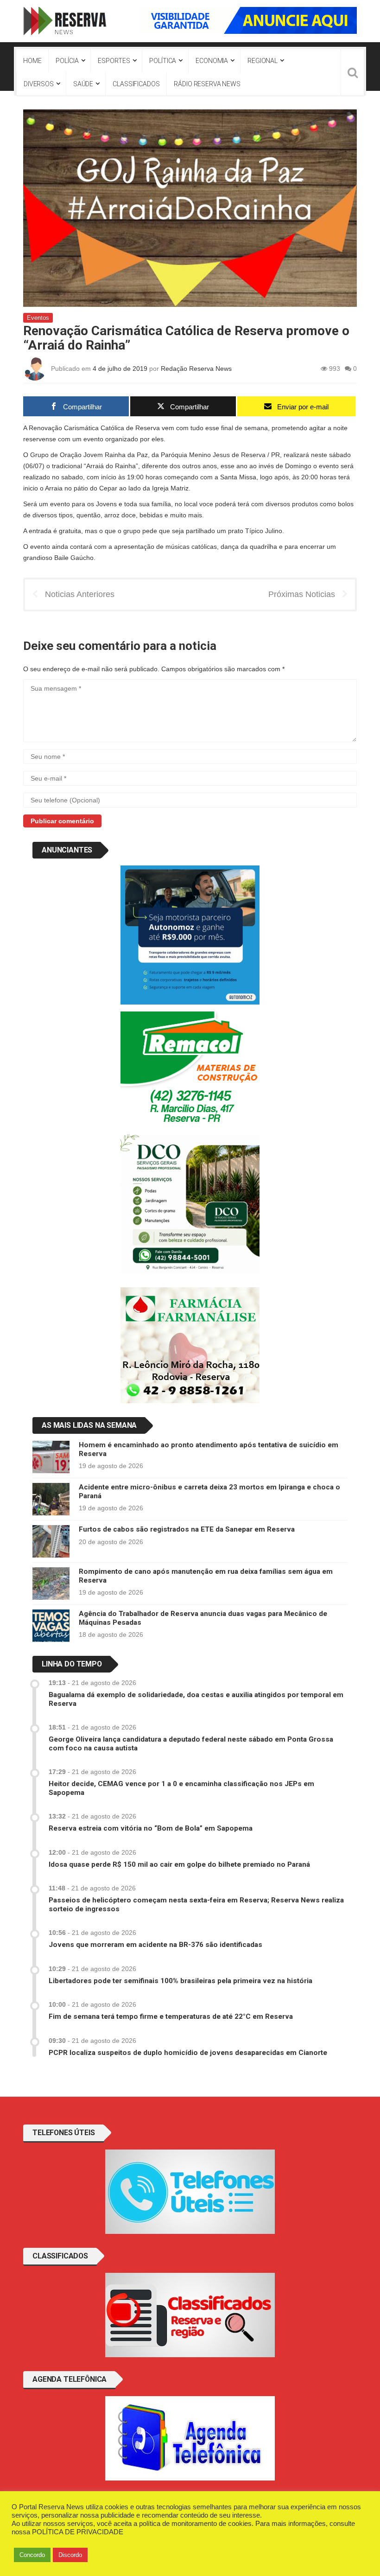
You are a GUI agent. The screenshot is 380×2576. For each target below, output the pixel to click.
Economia (212, 61)
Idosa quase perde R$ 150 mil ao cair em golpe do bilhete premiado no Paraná (179, 1864)
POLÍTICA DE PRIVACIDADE (78, 2532)
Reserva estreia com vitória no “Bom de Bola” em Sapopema (151, 1828)
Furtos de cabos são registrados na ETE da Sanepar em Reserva (187, 1529)
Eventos (38, 318)
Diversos (39, 84)
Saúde (83, 84)
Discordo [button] (70, 2555)
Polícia (67, 61)
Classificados (136, 84)
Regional (263, 61)
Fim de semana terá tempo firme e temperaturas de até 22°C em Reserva (171, 2016)
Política (163, 61)
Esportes (114, 61)
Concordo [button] (32, 2555)
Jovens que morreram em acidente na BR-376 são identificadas (155, 1945)
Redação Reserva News (196, 369)
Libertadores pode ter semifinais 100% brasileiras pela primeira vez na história (180, 1981)
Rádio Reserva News (207, 84)
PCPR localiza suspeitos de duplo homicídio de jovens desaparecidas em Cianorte (188, 2053)
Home (32, 61)
